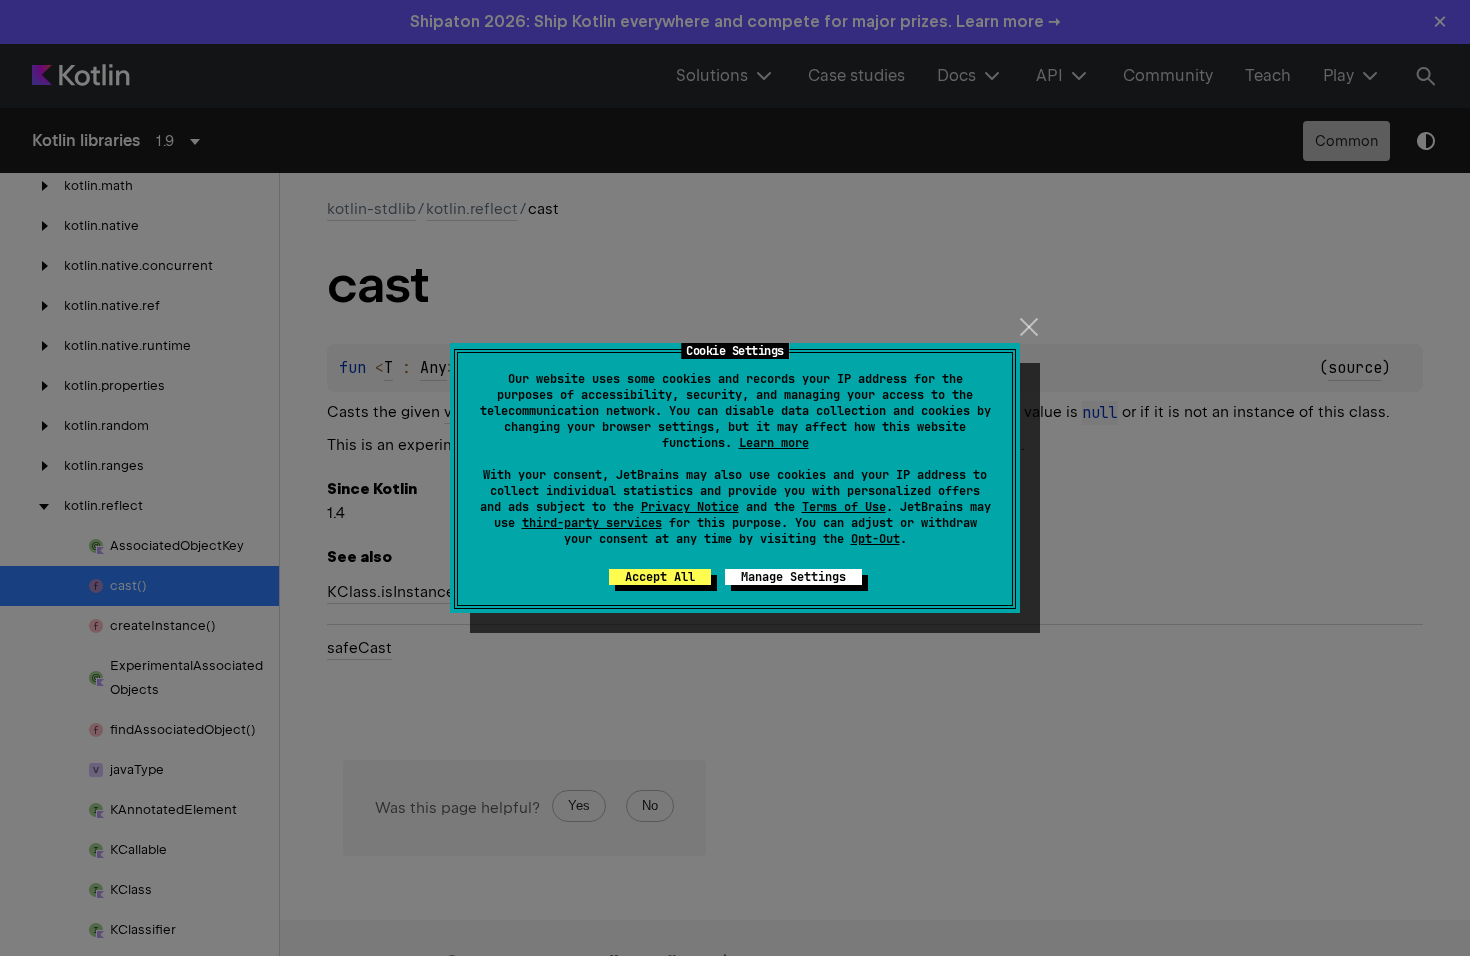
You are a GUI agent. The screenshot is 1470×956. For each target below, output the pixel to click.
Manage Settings (793, 577)
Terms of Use (844, 507)
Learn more (774, 443)
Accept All (660, 577)
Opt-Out (875, 539)
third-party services (592, 523)
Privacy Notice (690, 507)
